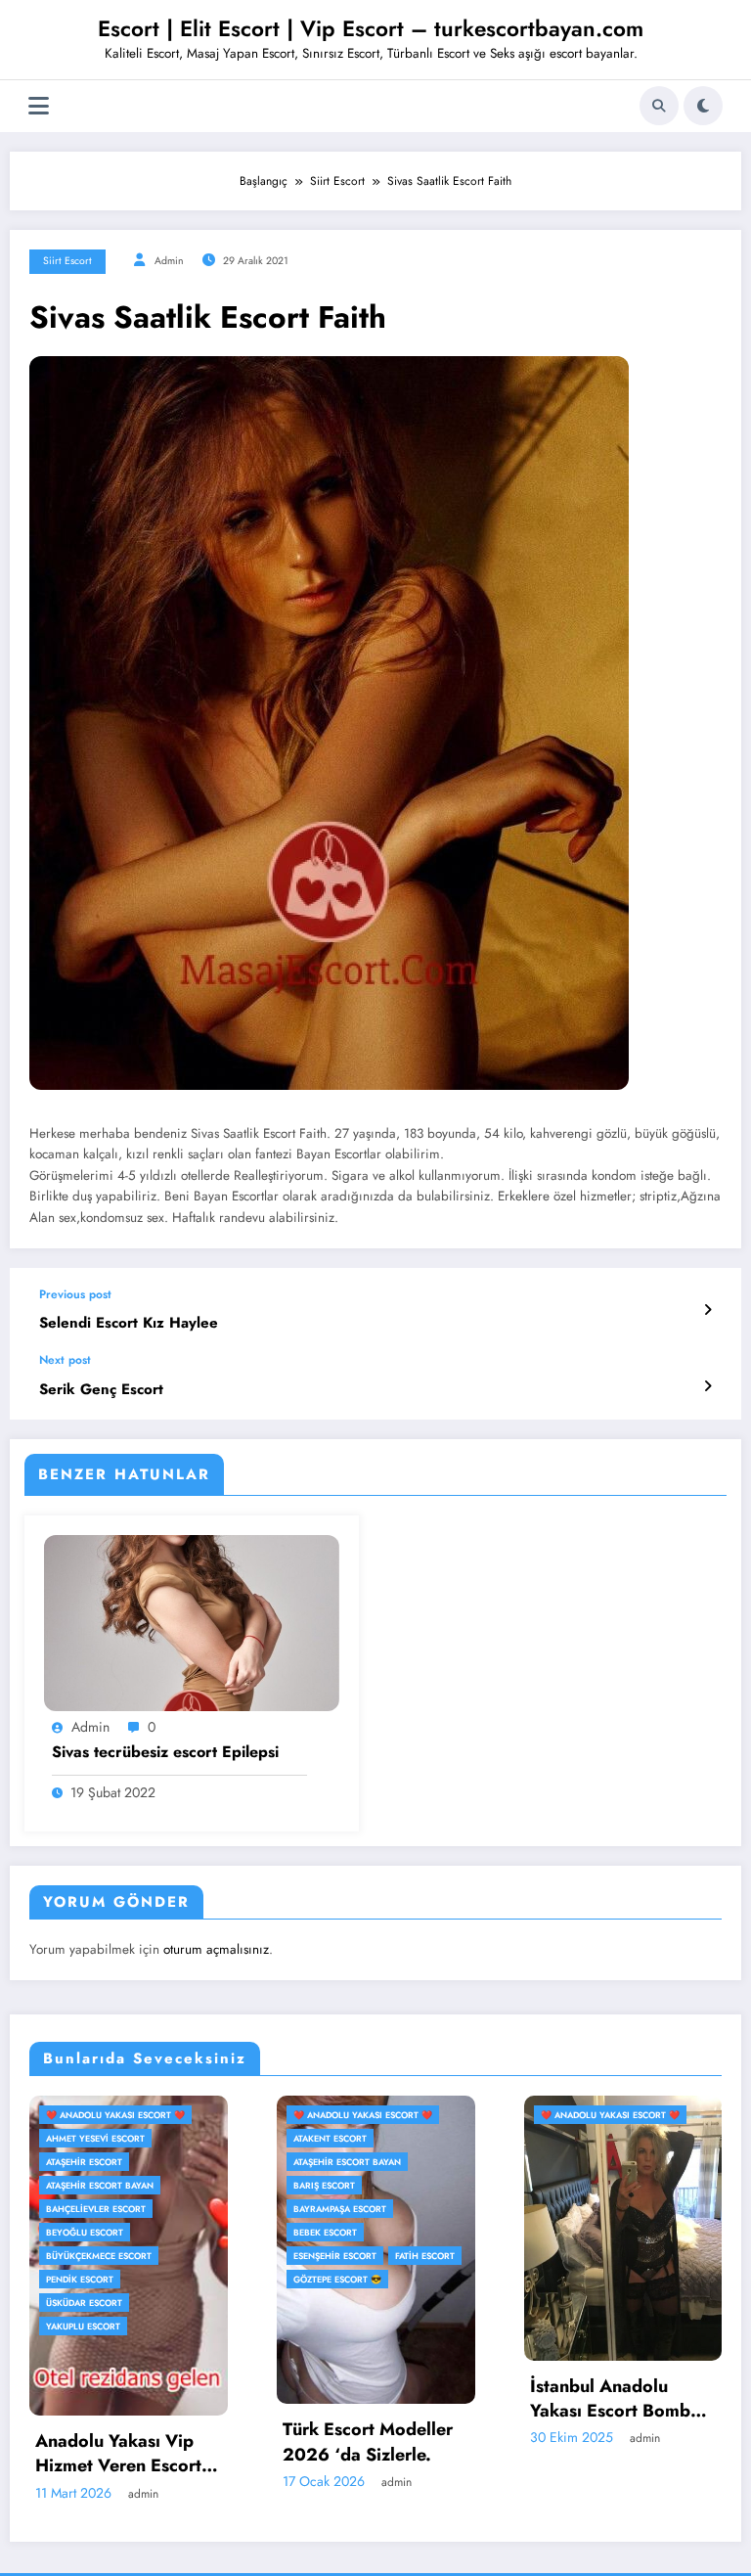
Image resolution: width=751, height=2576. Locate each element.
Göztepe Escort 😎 (98, 2279)
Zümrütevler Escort (597, 2303)
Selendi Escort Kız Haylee (129, 1323)
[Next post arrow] (707, 1386)
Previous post (75, 1294)
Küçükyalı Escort (591, 2256)
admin (169, 261)
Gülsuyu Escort (587, 2209)
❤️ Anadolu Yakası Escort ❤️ (123, 2115)
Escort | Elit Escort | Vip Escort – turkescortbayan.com (371, 28)
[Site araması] (659, 106)
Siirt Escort (67, 261)
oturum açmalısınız (216, 1949)
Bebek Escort (86, 2232)
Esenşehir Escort (95, 2256)
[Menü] (39, 106)
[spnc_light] (703, 106)
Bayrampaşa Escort (100, 2209)
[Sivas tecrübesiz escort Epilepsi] (192, 1622)
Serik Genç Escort (101, 1390)
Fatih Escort (185, 2256)
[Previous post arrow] (707, 1310)
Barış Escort (85, 2185)
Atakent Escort (90, 2138)
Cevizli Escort (583, 2185)
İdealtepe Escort (588, 2232)
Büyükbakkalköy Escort (608, 2162)
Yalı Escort (668, 2279)
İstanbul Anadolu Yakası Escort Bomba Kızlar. (375, 2399)
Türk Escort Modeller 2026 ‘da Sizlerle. (128, 2442)
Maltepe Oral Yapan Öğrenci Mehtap (619, 2423)
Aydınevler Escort (593, 2138)
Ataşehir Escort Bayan (108, 2162)
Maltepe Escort (585, 2279)
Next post (65, 1360)
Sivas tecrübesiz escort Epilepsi (165, 1752)
